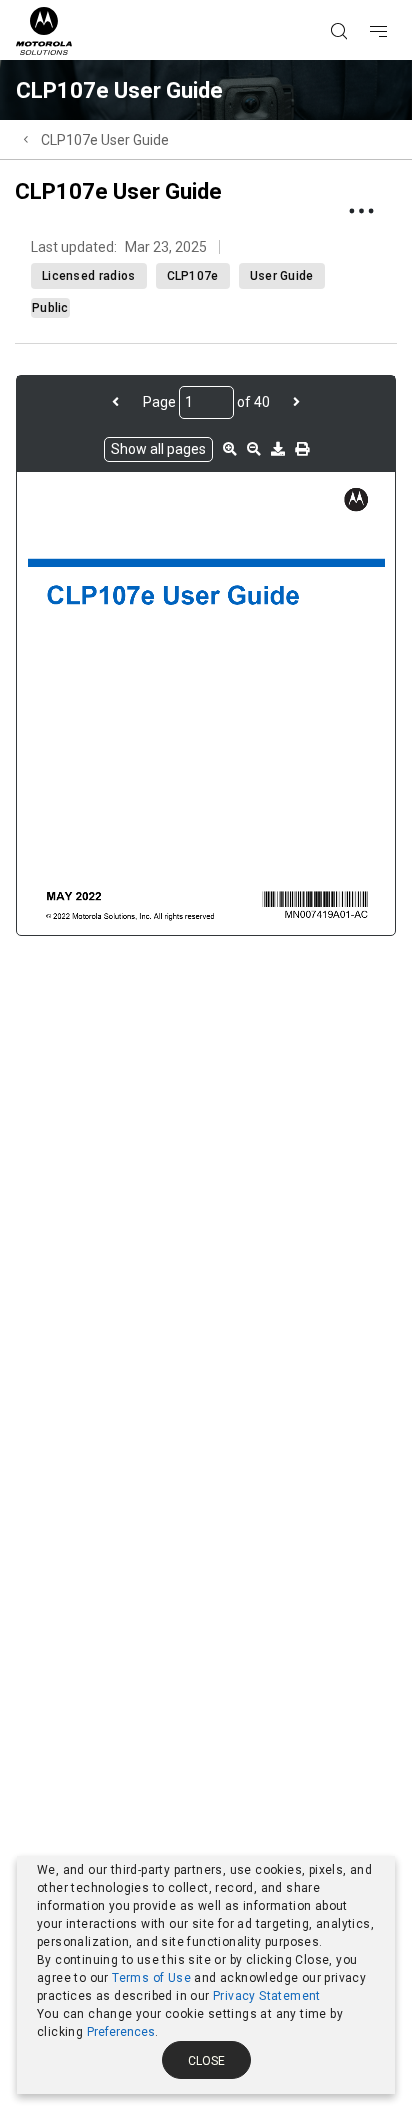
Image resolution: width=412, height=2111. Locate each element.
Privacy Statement (267, 1996)
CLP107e (193, 276)
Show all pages (158, 449)
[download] (278, 449)
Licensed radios (89, 276)
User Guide (282, 276)
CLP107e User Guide (105, 140)
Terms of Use (151, 1978)
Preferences (121, 2032)
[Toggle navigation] (396, 1)
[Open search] (364, 1)
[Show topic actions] (361, 211)
